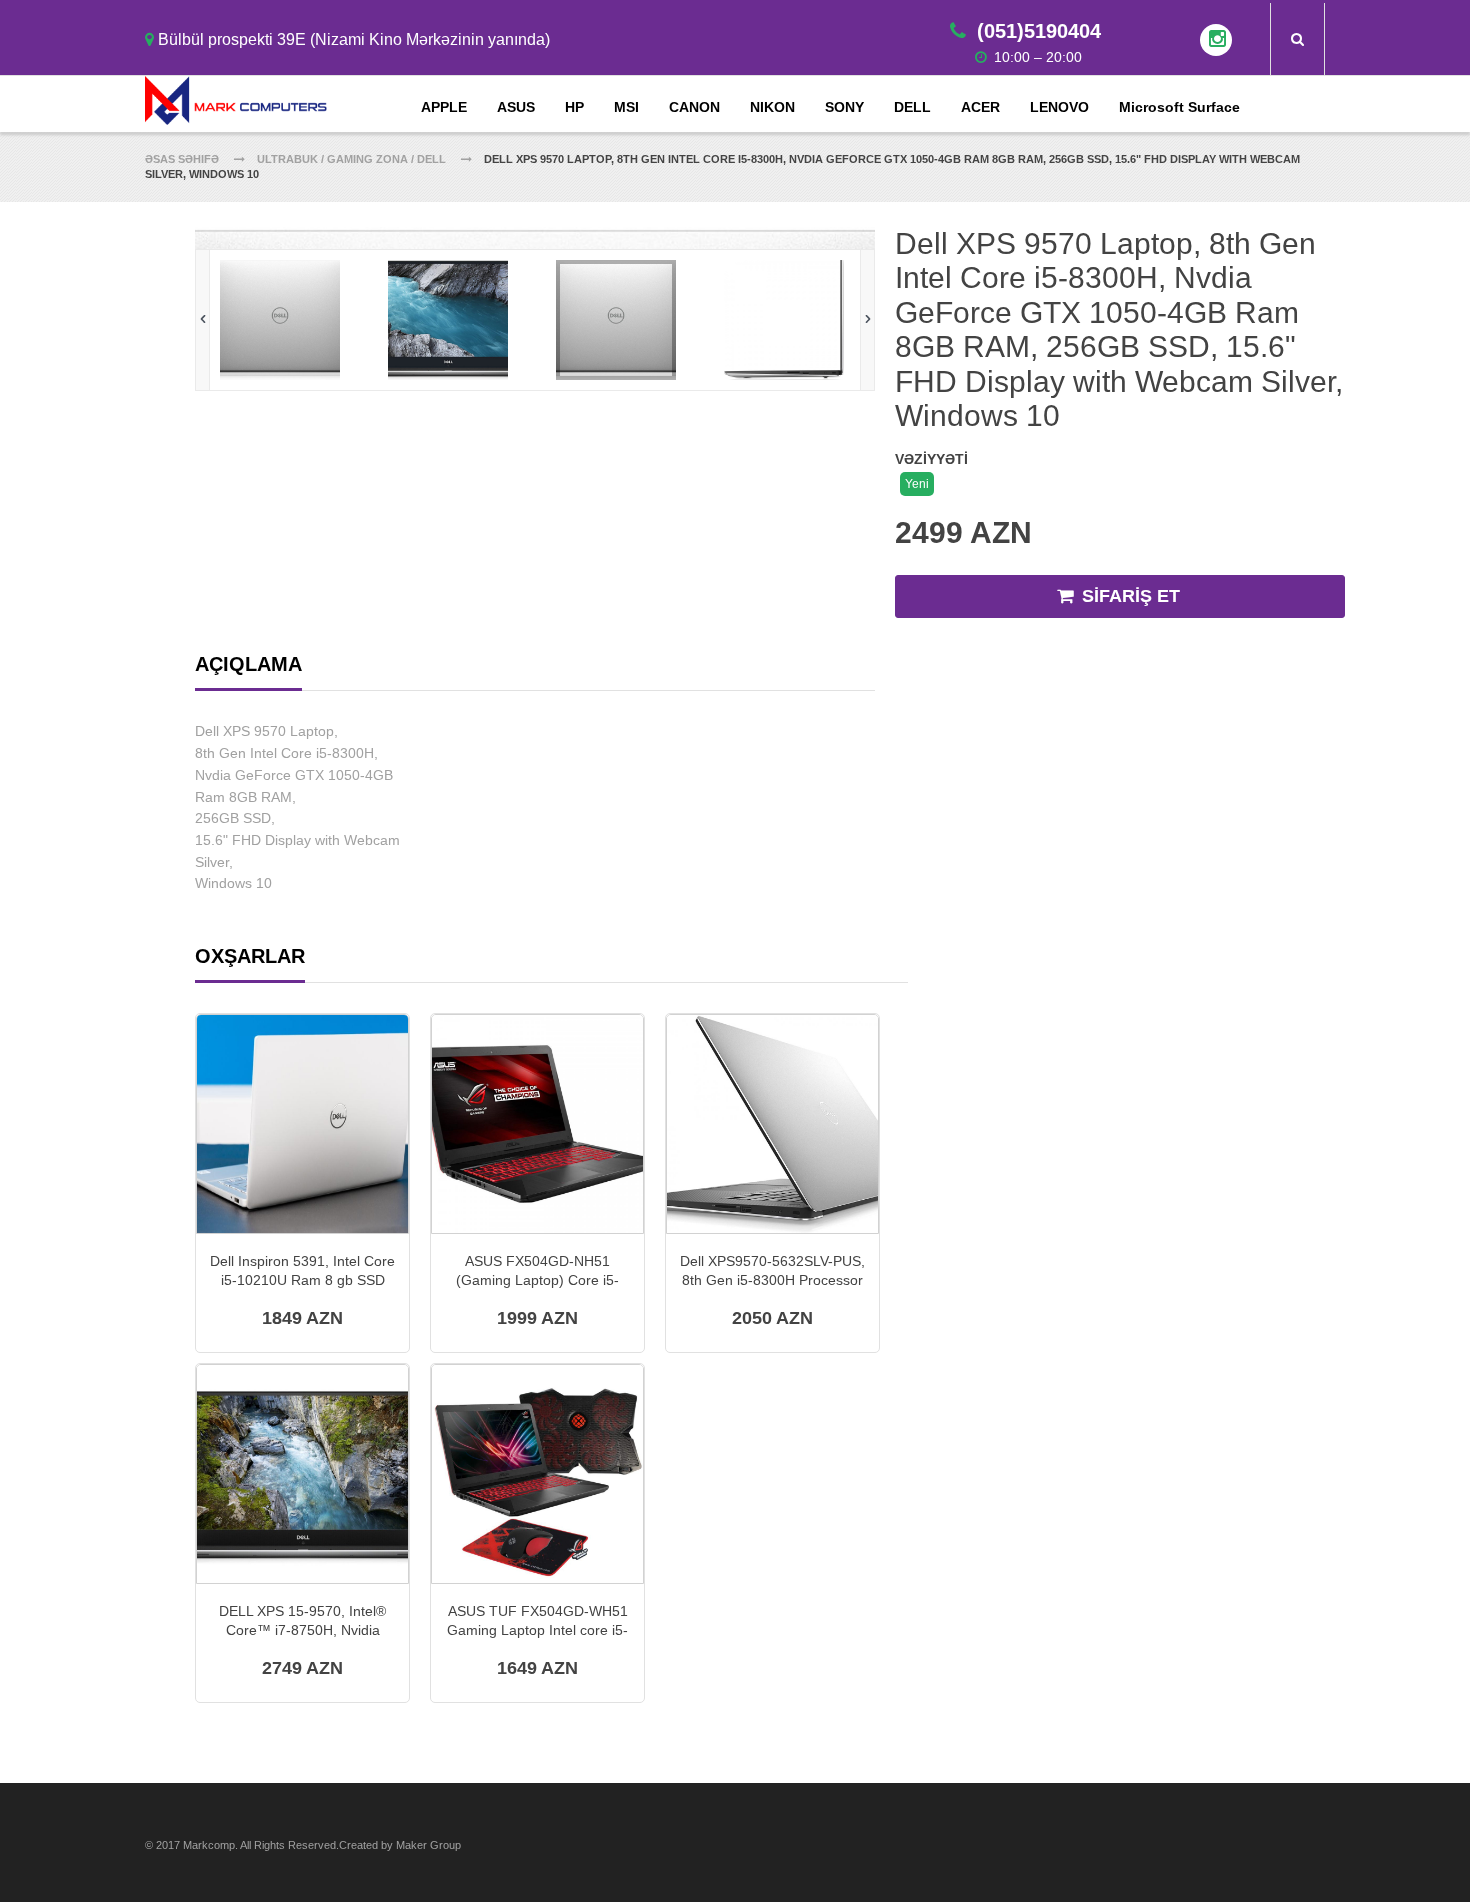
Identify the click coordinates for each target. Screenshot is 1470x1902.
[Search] (1297, 39)
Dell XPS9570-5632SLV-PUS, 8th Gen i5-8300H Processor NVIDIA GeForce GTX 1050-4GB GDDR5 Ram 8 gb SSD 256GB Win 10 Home (772, 1270)
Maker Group (428, 1845)
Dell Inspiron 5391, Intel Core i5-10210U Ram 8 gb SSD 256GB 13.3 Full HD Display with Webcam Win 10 (302, 1270)
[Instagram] (1216, 40)
